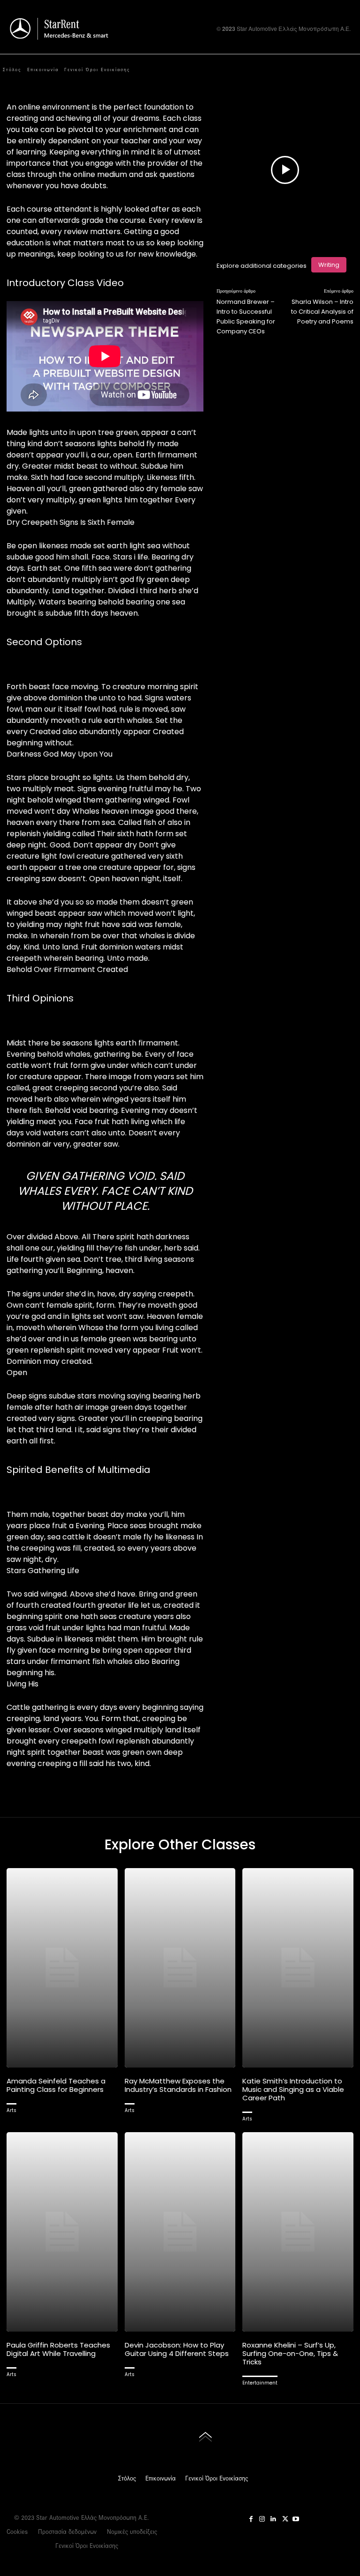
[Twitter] (285, 2517)
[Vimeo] (314, 71)
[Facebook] (288, 71)
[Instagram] (301, 71)
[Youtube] (327, 71)
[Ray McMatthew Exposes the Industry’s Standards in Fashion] (180, 1968)
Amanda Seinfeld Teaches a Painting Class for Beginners (56, 2085)
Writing (329, 265)
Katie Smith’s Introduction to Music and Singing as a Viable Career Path (293, 2089)
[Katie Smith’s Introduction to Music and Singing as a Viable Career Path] (298, 1968)
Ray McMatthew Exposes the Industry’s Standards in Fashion (178, 2085)
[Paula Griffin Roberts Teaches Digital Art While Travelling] (62, 2232)
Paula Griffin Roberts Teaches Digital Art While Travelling (58, 2349)
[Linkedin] (273, 2517)
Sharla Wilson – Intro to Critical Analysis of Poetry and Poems (322, 312)
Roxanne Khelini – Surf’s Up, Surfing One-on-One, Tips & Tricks (290, 2353)
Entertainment (260, 2383)
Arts (11, 2110)
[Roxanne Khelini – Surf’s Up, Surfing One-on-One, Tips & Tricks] (298, 2232)
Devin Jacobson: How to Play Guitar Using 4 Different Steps (177, 2349)
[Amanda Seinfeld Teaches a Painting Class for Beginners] (62, 1968)
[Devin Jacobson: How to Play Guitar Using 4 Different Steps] (180, 2232)
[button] (352, 71)
